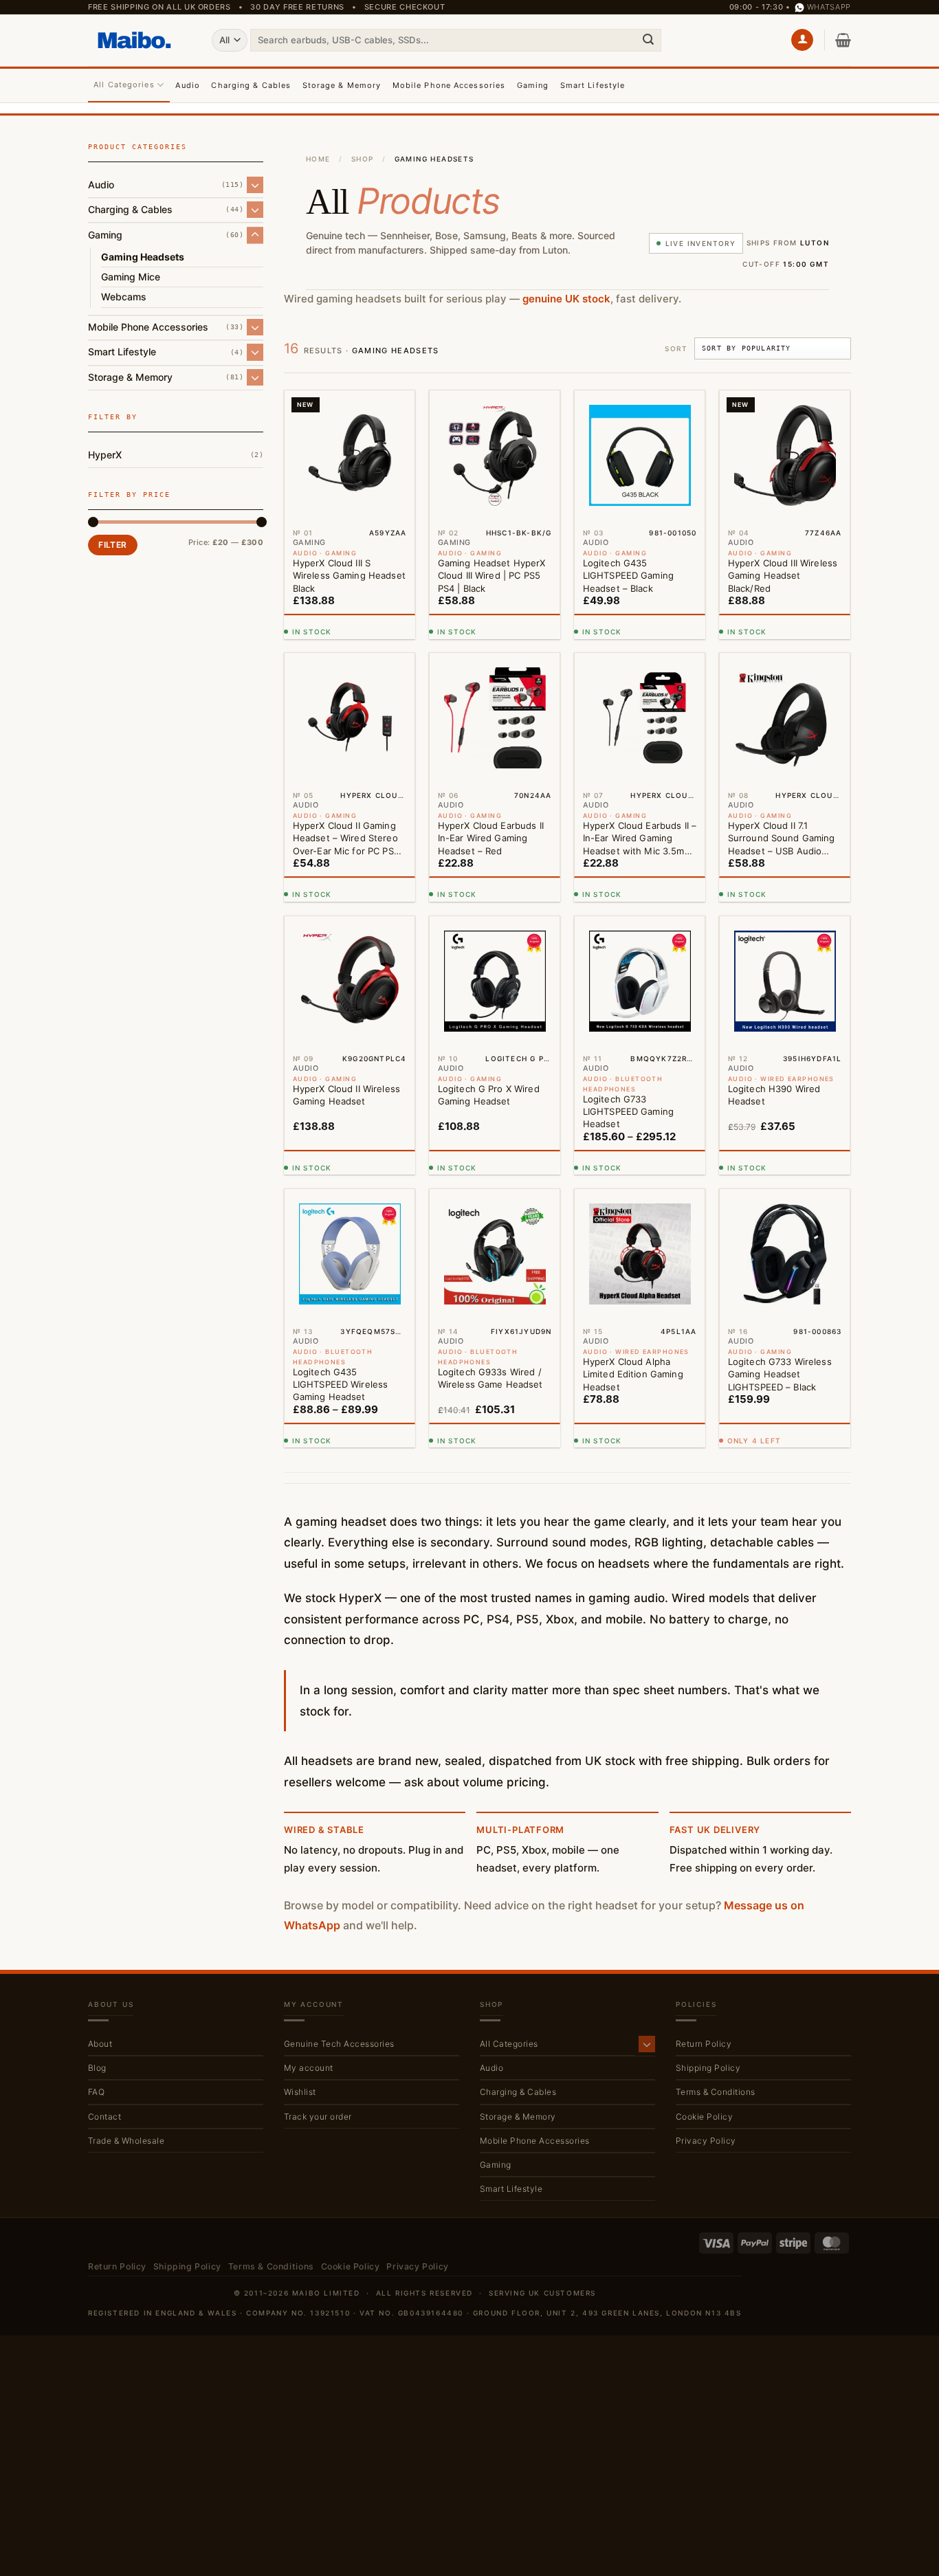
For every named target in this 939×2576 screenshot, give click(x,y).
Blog (97, 2068)
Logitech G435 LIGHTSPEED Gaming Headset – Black (628, 575)
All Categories (124, 85)
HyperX (105, 454)
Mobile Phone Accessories (449, 85)
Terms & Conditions (716, 2092)
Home (318, 159)
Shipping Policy (708, 2068)
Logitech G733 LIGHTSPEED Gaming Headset (628, 1111)
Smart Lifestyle (593, 85)
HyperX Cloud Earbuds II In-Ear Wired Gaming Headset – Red (491, 838)
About (100, 2044)
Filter (112, 545)
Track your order (318, 2117)
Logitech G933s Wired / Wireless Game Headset (490, 1378)
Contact (104, 2117)
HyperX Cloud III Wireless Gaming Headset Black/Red (783, 575)
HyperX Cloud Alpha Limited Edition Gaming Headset (633, 1374)
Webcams (124, 297)
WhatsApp (829, 7)
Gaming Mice (131, 276)
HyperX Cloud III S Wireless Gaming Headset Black (349, 575)
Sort (676, 348)
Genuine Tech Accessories (339, 2044)
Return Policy (704, 2044)
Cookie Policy (704, 2117)
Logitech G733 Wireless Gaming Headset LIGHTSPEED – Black (780, 1374)
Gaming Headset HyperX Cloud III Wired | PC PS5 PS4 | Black (492, 575)
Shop (363, 159)
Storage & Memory (342, 85)
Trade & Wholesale (126, 2141)
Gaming (533, 85)
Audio (188, 85)
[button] (802, 40)
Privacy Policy (706, 2141)
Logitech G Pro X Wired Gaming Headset (489, 1095)
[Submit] (648, 40)
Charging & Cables (251, 85)
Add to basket (346, 623)
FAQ (96, 2092)
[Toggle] (255, 185)
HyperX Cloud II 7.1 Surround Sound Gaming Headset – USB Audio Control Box (782, 839)
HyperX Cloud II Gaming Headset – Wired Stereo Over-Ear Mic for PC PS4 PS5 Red (346, 839)
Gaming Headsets (143, 256)
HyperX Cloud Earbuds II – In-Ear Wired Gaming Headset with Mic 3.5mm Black (640, 839)
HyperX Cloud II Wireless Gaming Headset (346, 1095)
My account (309, 2068)
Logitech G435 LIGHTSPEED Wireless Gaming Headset (340, 1384)
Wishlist (300, 2092)
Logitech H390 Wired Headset (774, 1095)
